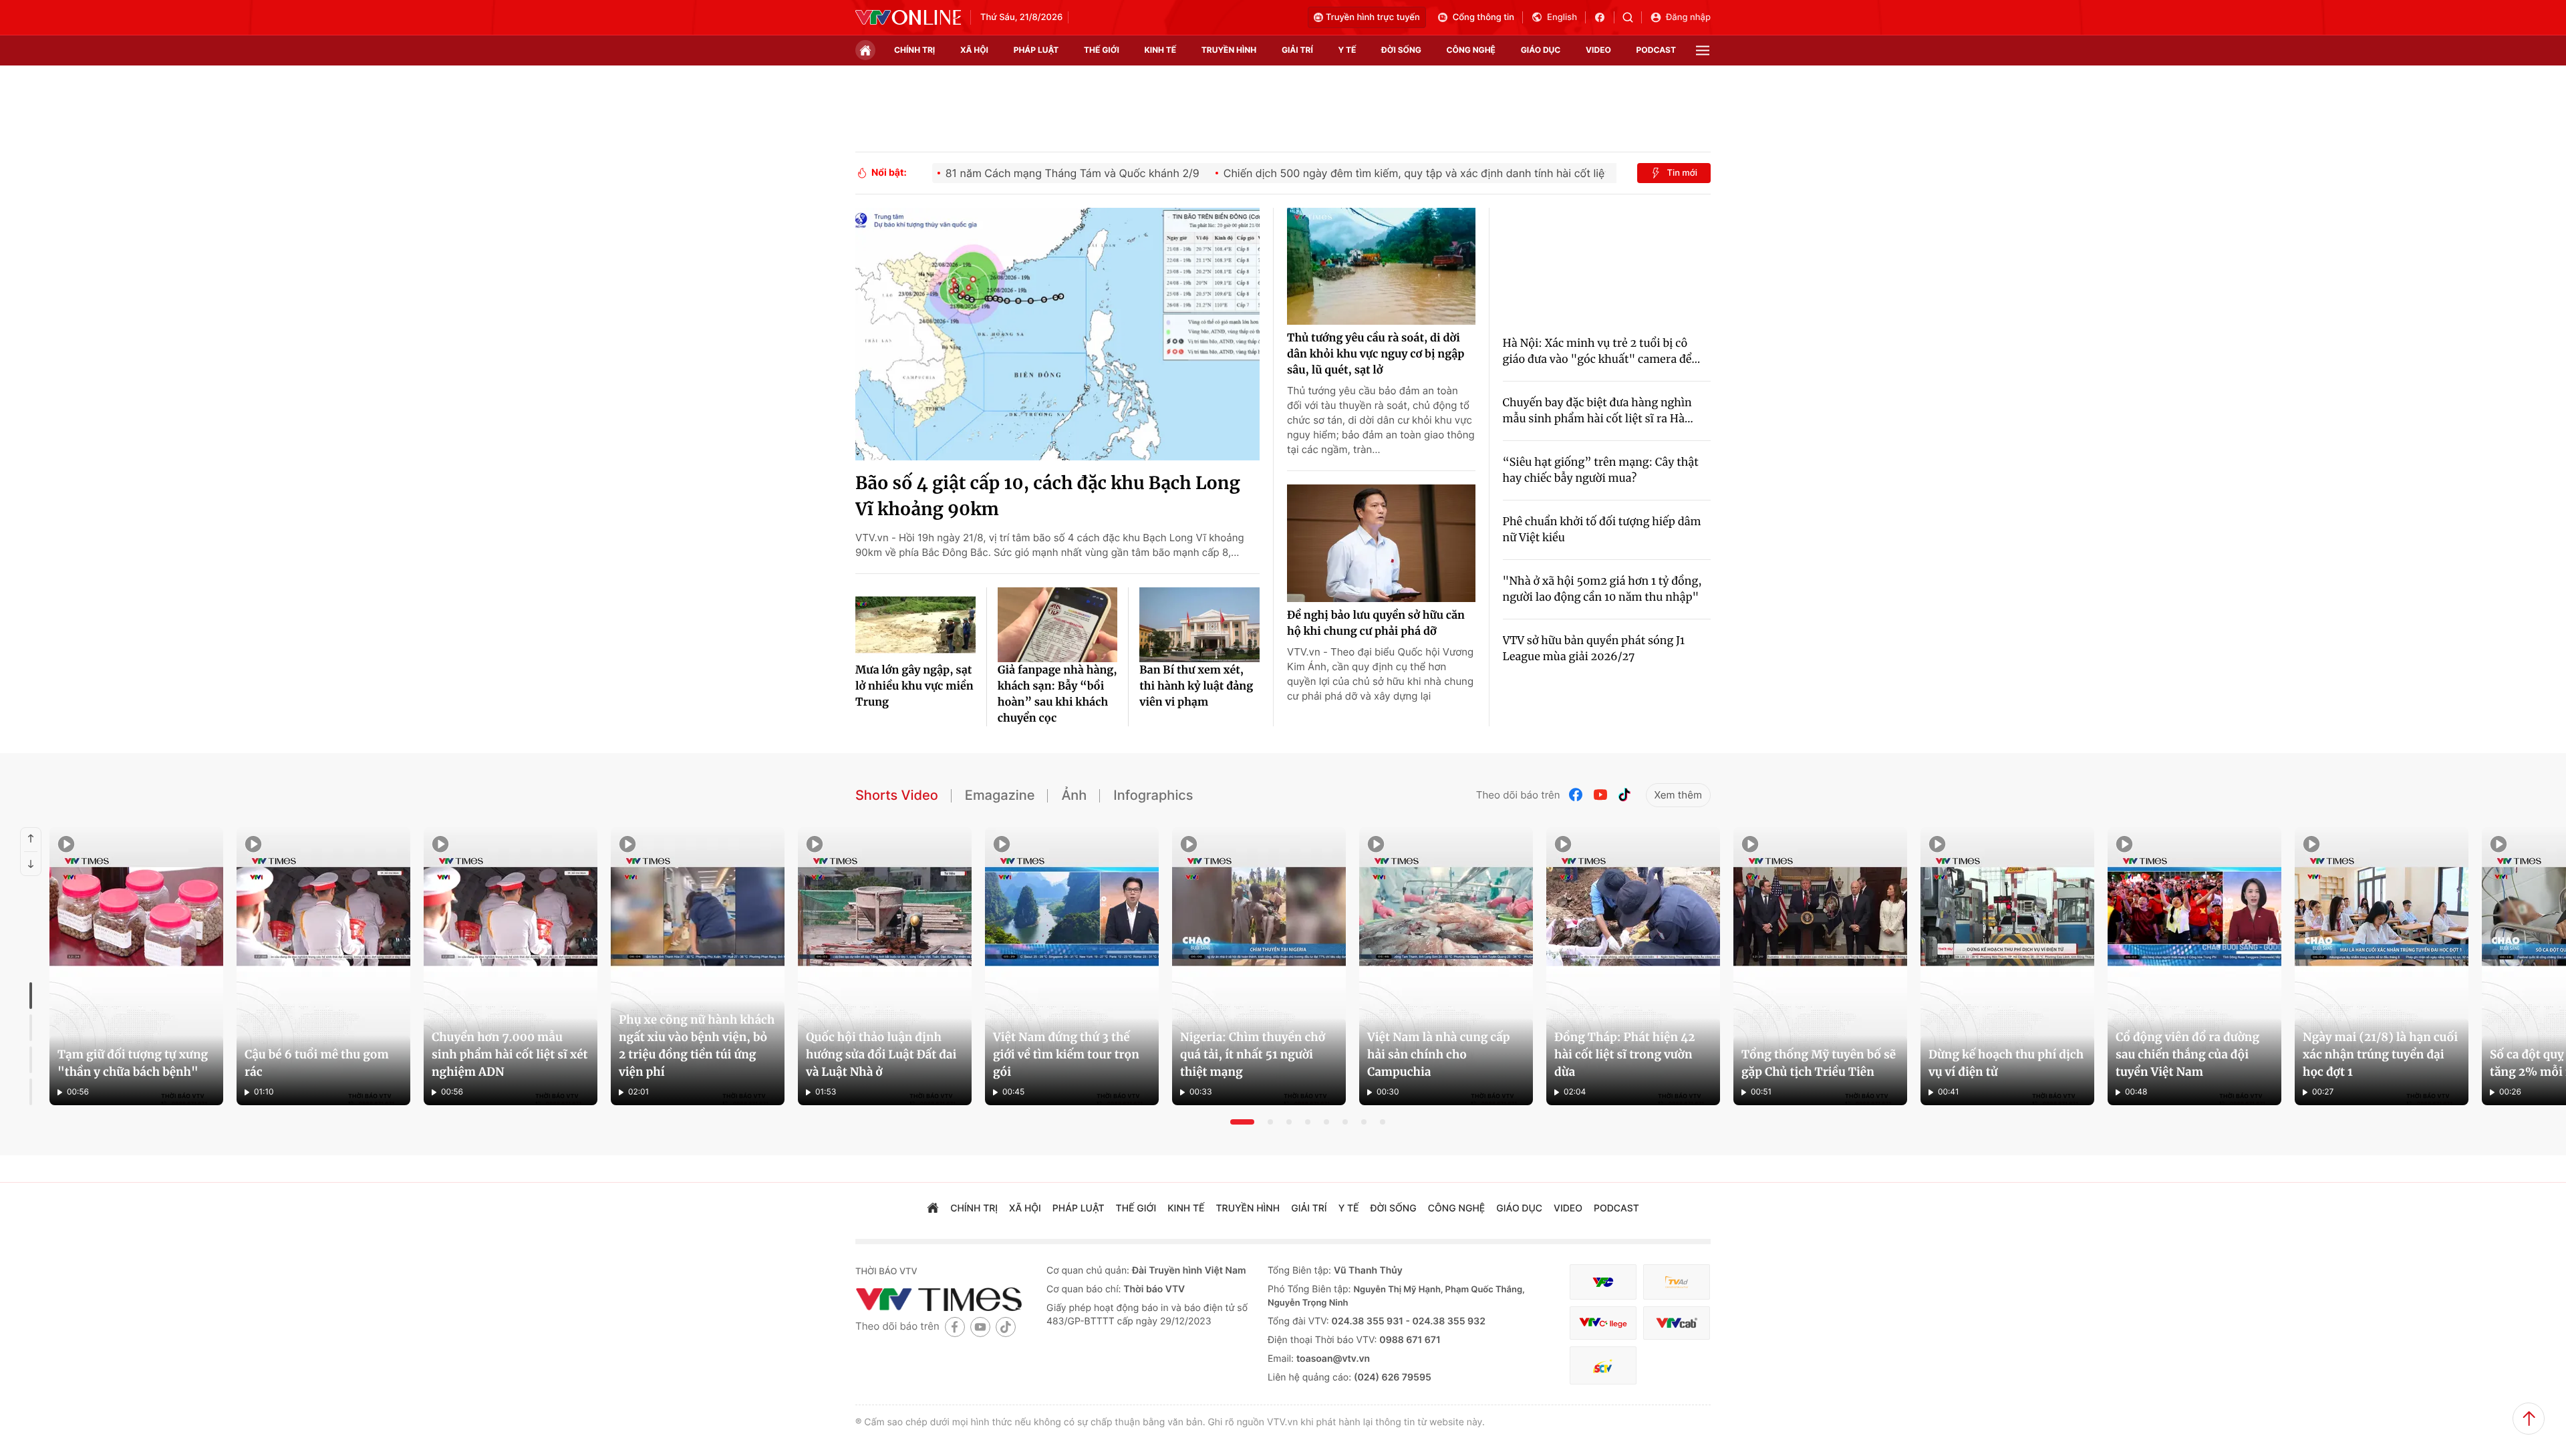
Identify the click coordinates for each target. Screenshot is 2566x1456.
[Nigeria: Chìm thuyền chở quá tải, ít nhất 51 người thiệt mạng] (1259, 966)
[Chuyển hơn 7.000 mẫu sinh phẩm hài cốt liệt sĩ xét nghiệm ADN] (511, 966)
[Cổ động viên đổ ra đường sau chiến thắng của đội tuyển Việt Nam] (2194, 966)
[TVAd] (1677, 1282)
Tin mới (1682, 173)
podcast (1656, 50)
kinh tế (1161, 50)
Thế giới (1102, 50)
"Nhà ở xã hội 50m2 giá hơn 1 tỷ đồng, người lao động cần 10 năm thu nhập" (1602, 589)
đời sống (1401, 50)
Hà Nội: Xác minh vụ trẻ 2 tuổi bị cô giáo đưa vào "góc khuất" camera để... (1602, 351)
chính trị (914, 50)
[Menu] (1703, 50)
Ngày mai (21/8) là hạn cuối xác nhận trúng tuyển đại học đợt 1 (2380, 1054)
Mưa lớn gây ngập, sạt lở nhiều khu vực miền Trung (914, 686)
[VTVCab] (1677, 1323)
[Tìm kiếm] (1632, 17)
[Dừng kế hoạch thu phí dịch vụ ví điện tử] (2007, 966)
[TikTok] (1624, 795)
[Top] (2529, 1419)
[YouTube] (1600, 795)
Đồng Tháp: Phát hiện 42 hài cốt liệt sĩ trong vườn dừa (1625, 1054)
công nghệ (1471, 50)
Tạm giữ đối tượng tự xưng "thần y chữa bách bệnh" (133, 1063)
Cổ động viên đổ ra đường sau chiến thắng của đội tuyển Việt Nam (2187, 1054)
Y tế (1347, 50)
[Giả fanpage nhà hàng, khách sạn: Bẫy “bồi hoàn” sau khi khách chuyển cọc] (1058, 625)
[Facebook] (1576, 795)
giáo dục (1541, 50)
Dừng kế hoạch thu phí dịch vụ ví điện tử (2006, 1063)
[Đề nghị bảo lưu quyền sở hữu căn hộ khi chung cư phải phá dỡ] (1381, 543)
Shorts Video (897, 795)
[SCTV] (1603, 1365)
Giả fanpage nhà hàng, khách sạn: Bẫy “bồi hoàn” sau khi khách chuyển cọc (1057, 694)
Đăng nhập (1688, 17)
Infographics (1153, 795)
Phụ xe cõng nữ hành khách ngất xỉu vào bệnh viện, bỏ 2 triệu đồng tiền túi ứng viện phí (697, 1046)
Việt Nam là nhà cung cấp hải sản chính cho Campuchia (1439, 1054)
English (1562, 17)
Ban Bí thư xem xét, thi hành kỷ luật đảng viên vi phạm (1196, 686)
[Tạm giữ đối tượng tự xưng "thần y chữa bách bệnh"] (136, 966)
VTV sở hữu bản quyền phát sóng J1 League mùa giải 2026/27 (1594, 649)
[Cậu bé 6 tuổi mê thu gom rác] (323, 966)
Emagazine (1000, 795)
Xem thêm (1678, 795)
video (1598, 50)
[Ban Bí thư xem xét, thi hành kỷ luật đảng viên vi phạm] (1199, 625)
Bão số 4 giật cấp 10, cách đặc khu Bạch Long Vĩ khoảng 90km (1048, 496)
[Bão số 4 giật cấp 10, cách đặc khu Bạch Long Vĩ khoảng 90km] (1057, 334)
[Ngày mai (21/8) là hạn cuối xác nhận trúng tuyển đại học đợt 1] (2382, 966)
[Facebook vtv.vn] (1604, 17)
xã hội (974, 50)
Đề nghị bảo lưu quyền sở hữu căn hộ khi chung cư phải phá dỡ (1376, 623)
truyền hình (1229, 50)
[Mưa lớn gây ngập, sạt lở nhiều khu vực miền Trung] (915, 625)
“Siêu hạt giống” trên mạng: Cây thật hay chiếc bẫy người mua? (1601, 470)
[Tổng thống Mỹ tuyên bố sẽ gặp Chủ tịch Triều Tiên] (1820, 966)
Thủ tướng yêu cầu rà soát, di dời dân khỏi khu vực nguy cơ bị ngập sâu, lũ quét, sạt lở (1376, 354)
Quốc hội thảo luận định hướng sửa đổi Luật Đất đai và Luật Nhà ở (881, 1054)
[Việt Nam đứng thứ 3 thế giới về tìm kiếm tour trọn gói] (1072, 966)
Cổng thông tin (1483, 17)
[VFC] (1603, 1282)
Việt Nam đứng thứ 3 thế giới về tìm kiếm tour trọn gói (1066, 1054)
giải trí (1297, 50)
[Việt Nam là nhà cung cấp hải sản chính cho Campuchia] (1446, 966)
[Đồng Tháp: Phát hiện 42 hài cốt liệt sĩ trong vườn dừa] (1633, 966)
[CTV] (1603, 1323)
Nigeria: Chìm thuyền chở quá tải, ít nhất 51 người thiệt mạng (1253, 1054)
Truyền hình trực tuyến (1373, 17)
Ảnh (1074, 795)
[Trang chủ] (865, 50)
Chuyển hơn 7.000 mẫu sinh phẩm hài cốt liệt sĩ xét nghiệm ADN (510, 1054)
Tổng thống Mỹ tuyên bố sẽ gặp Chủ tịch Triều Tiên (1819, 1063)
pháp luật (1036, 50)
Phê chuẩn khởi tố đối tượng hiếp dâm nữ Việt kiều (1602, 530)
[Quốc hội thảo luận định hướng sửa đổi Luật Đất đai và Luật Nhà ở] (885, 966)
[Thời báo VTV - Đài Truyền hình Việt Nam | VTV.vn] (908, 17)
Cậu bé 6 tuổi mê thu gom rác (317, 1063)
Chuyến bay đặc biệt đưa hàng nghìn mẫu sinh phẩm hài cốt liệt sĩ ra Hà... (1598, 411)
